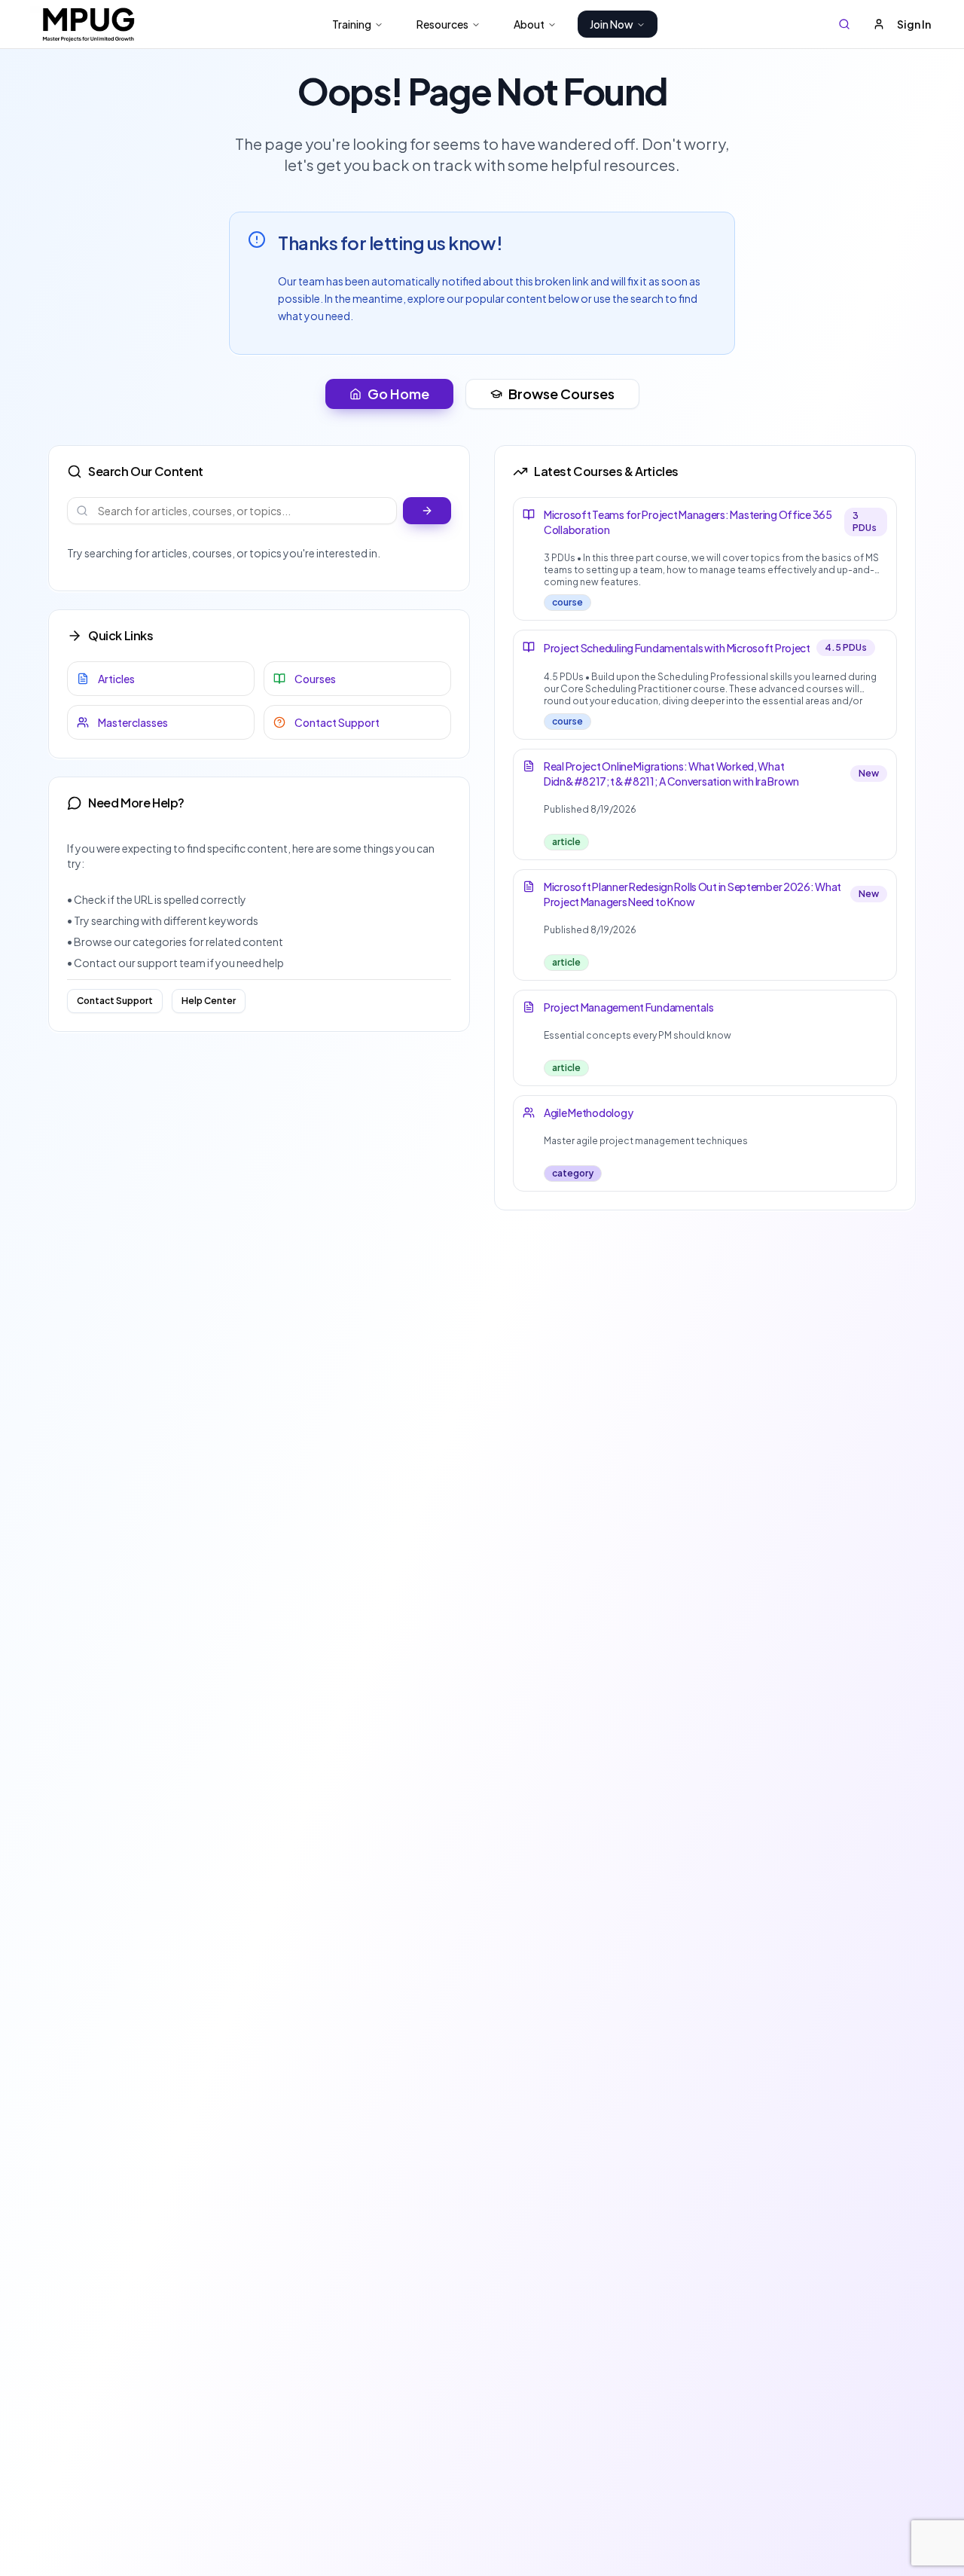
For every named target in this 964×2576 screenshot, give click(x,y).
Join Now (612, 24)
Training (352, 24)
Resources (442, 24)
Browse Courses (561, 394)
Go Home (398, 394)
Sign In (914, 24)
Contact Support (115, 1001)
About (529, 24)
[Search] (844, 24)
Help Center (209, 1001)
